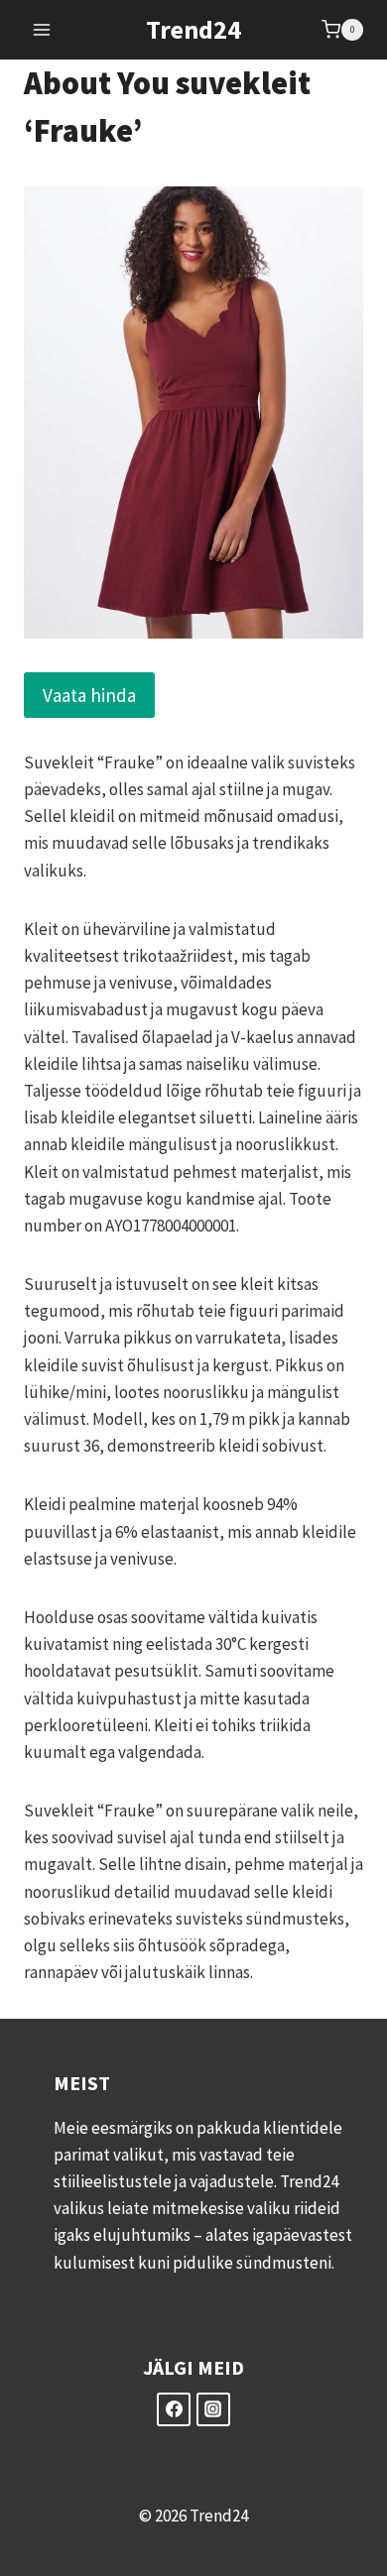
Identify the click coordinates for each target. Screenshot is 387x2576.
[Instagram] (213, 2409)
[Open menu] (42, 29)
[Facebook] (174, 2409)
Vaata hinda (89, 695)
